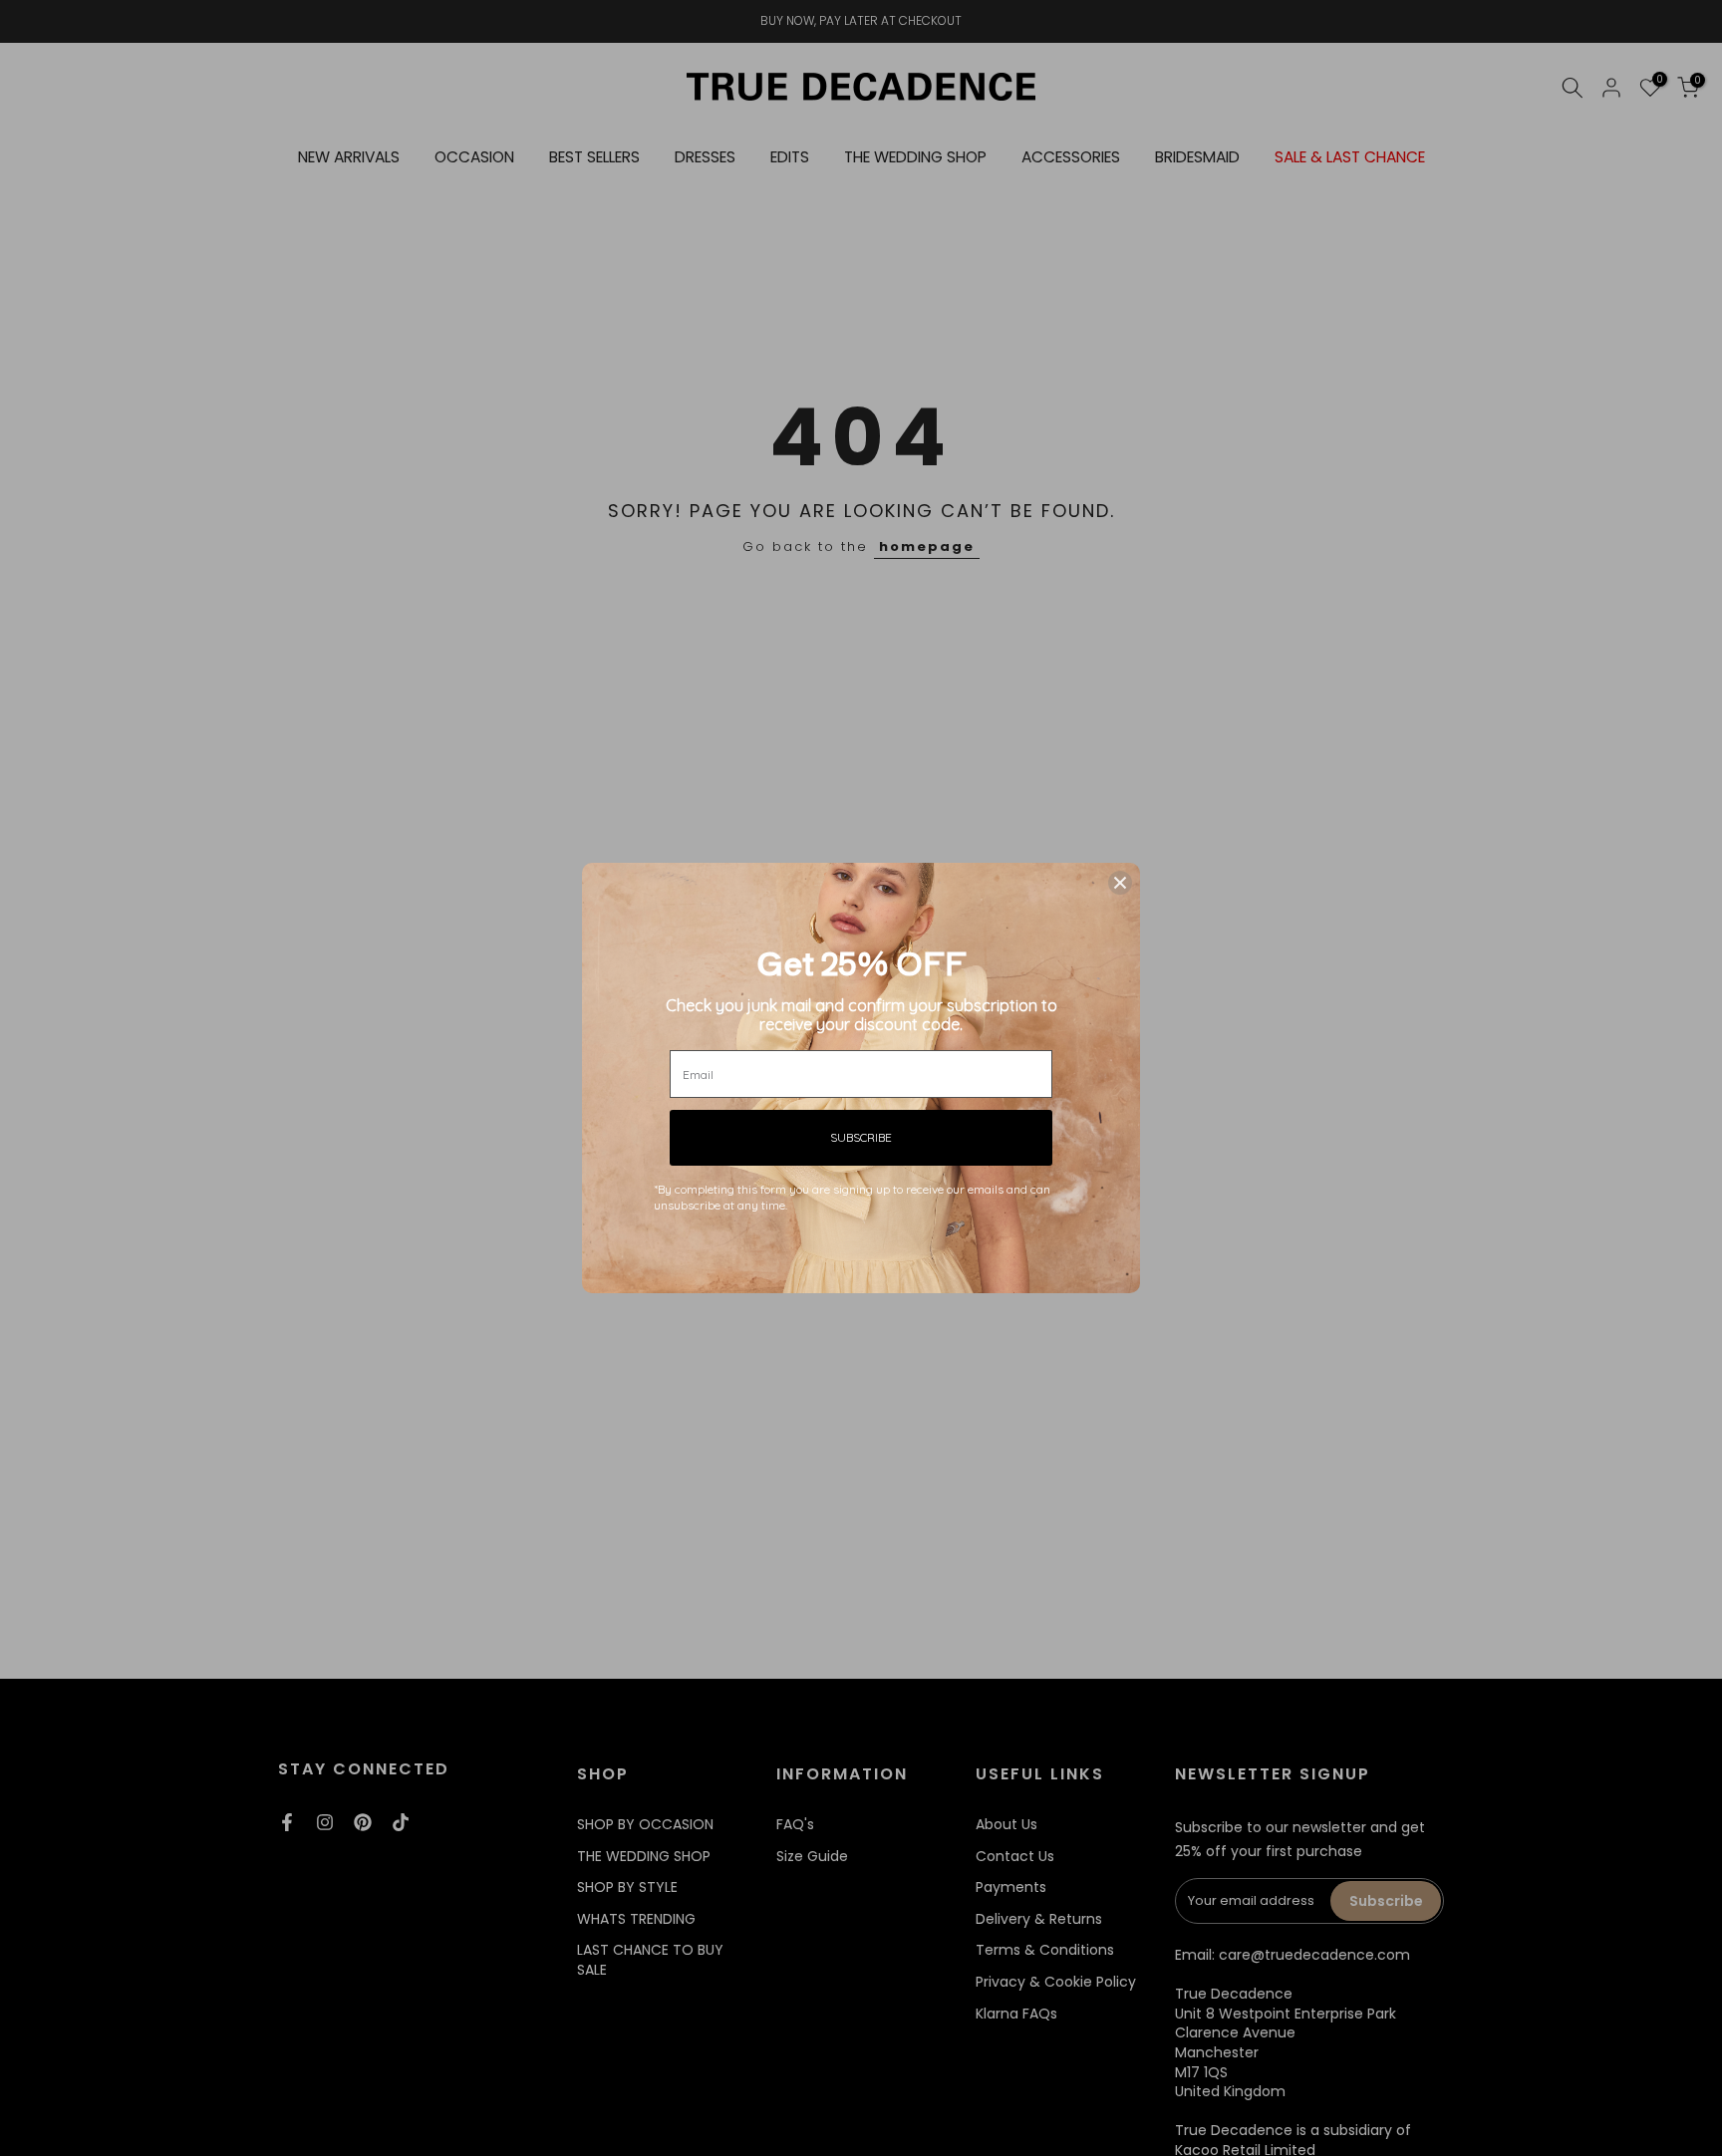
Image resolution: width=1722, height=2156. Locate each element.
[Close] (1120, 883)
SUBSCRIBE (861, 1137)
